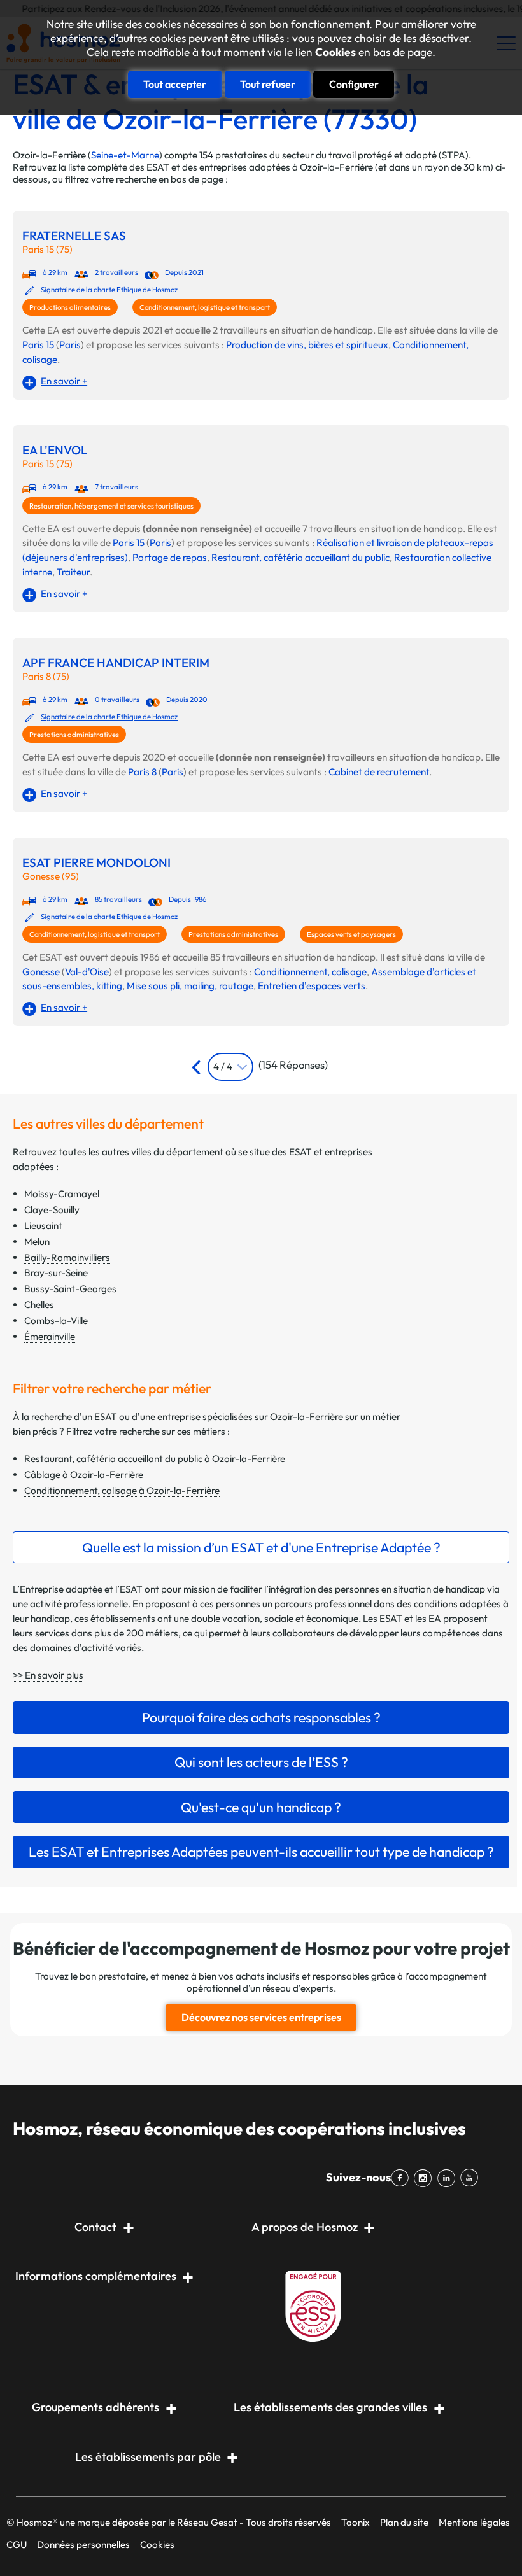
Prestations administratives (74, 735)
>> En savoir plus (48, 1675)
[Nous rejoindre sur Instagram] (425, 2178)
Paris (70, 345)
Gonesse (41, 972)
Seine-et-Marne (125, 155)
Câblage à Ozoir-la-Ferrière (84, 1475)
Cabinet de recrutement (379, 772)
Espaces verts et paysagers (351, 934)
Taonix (356, 2522)
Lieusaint (43, 1226)
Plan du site (404, 2522)
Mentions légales (474, 2522)
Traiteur (73, 572)
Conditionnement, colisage (310, 972)
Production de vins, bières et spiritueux (307, 345)
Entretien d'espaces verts (312, 986)
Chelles (39, 1305)
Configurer (354, 84)
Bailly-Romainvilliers (67, 1257)
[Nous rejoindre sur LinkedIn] (448, 2178)
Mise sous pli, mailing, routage (190, 986)
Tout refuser (268, 84)
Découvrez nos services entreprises (261, 2017)
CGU (17, 2544)
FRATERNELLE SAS (74, 236)
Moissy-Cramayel (62, 1194)
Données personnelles (83, 2544)
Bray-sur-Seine (56, 1273)
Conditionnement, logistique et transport (205, 307)
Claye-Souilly (52, 1210)
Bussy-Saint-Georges (70, 1289)
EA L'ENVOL (55, 450)
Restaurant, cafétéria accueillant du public (300, 557)
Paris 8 (142, 772)
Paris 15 (38, 345)
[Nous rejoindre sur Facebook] (402, 2178)
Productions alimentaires (70, 307)
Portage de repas (170, 557)
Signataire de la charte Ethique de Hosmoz (109, 290)
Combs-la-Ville (56, 1320)
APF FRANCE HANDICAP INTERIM (116, 663)
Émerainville (50, 1336)
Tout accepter (175, 84)
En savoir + (64, 381)
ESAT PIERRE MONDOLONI (96, 863)
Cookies (335, 52)
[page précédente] (198, 1067)
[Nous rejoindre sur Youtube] (472, 2178)
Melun (37, 1242)
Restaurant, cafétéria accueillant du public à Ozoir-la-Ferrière (155, 1459)
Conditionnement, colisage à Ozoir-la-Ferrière (122, 1490)
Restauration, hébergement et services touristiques (111, 506)
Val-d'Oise (87, 972)
